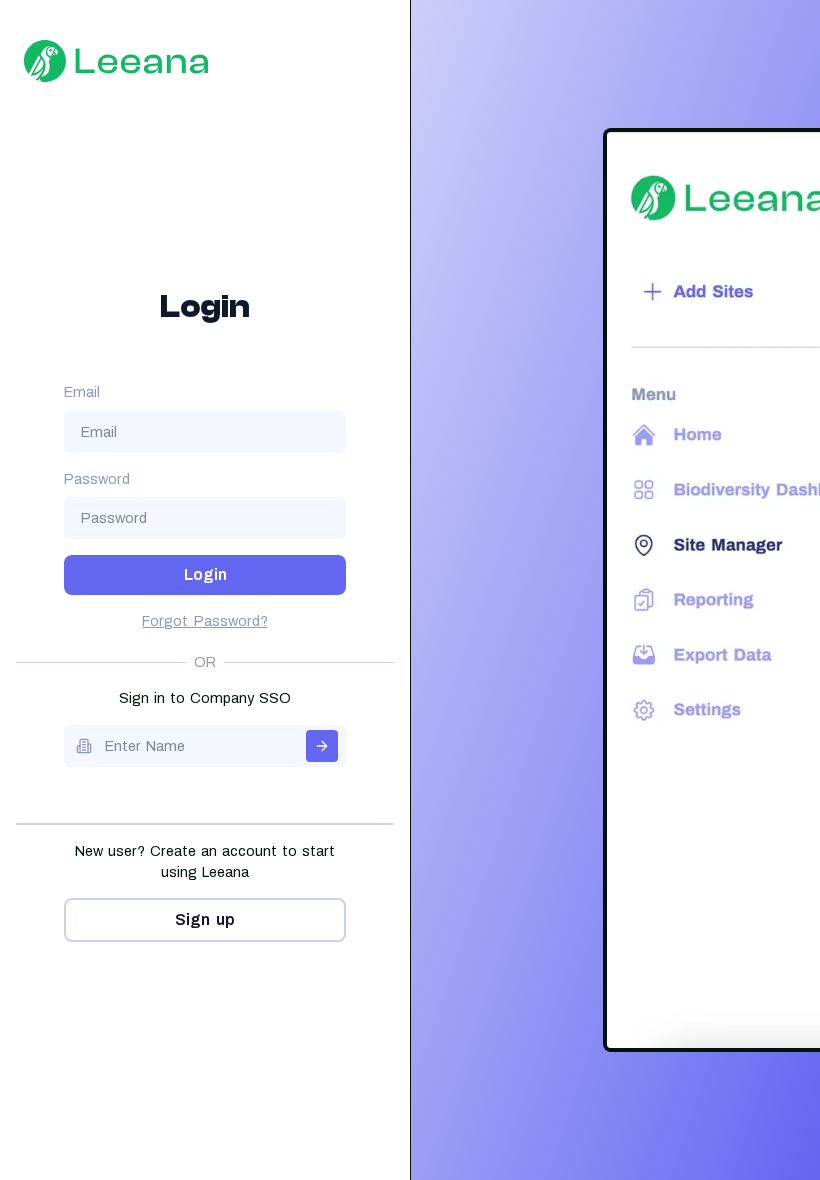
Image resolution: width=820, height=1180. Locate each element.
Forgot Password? (204, 621)
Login (205, 574)
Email (82, 392)
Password (97, 479)
